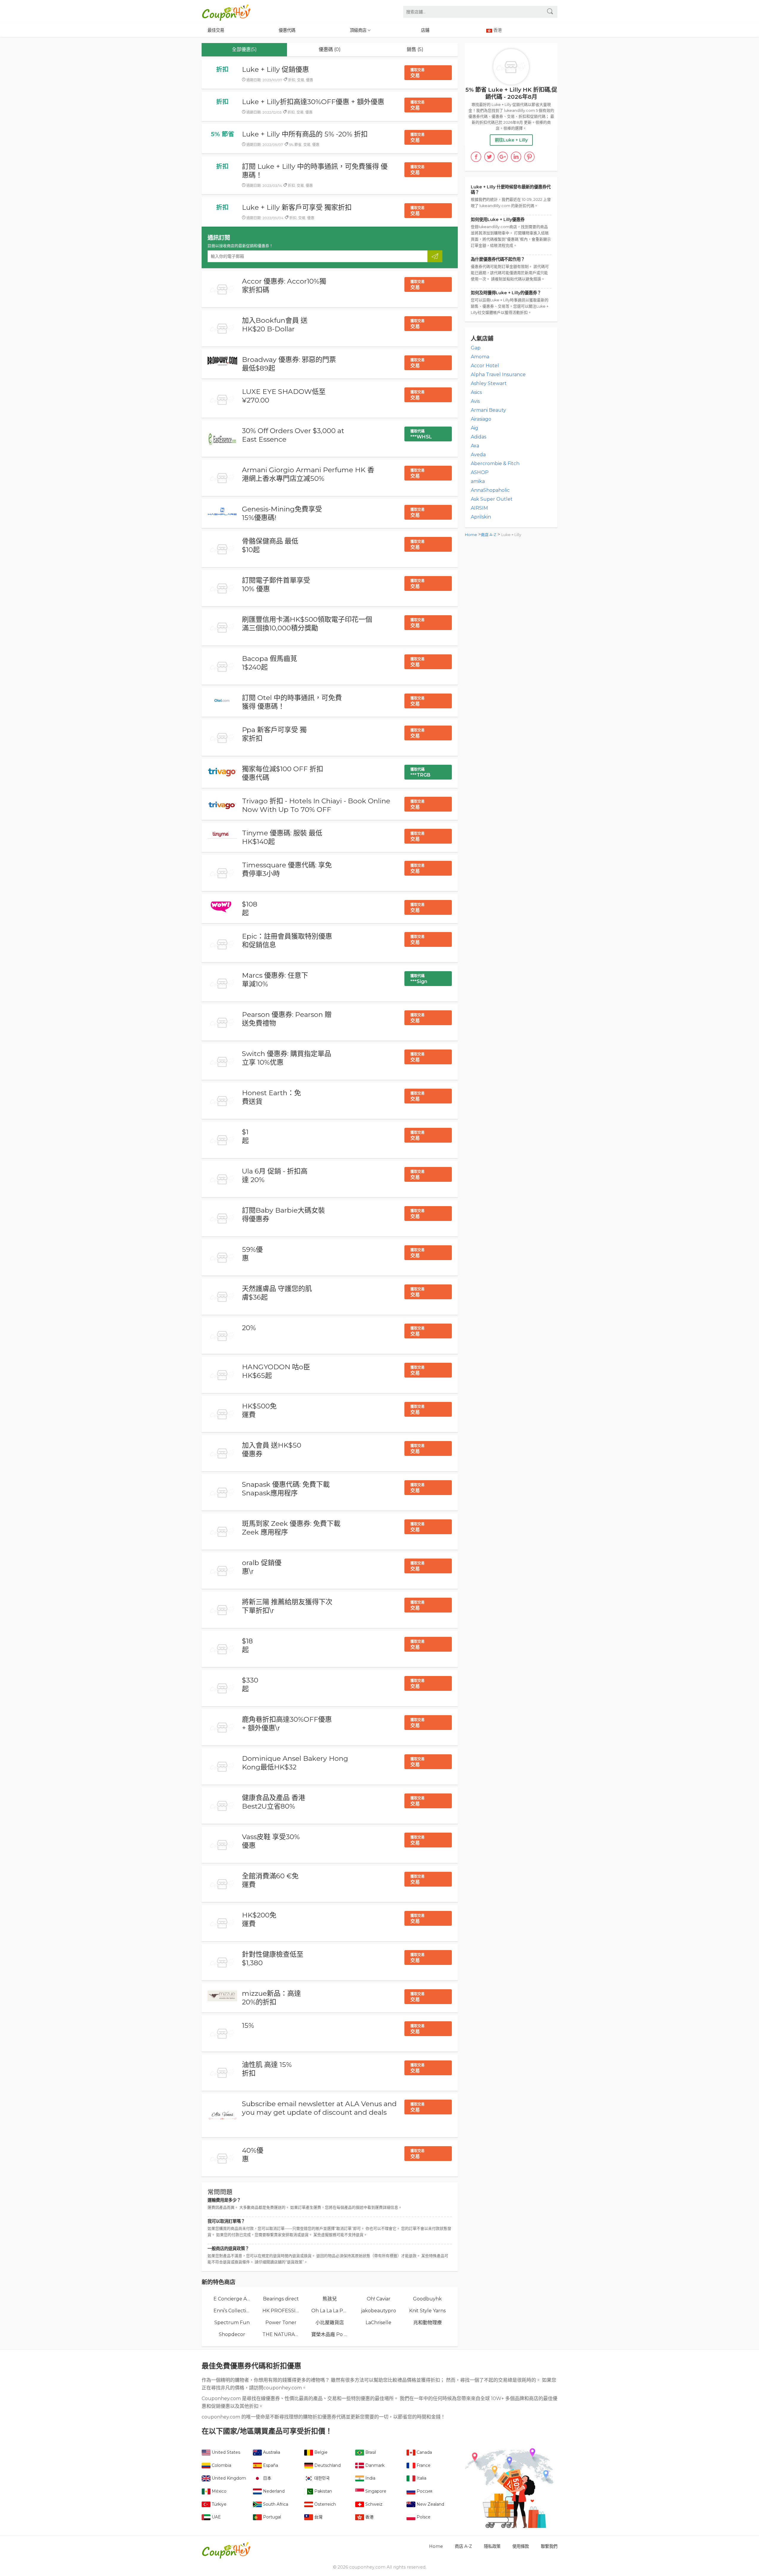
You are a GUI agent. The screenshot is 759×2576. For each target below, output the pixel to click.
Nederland (273, 2491)
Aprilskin (481, 517)
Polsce (423, 2517)
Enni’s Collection (232, 2311)
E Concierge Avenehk (232, 2299)
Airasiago (481, 419)
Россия (424, 2491)
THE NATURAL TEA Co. (281, 2334)
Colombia (221, 2465)
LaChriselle (378, 2323)
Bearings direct (281, 2299)
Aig (475, 428)
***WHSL (421, 434)
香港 (369, 2517)
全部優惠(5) (244, 49)
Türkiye (219, 2504)
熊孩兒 (330, 2299)
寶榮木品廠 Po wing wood (330, 2334)
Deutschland (327, 2465)
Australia (271, 2452)
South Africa (275, 2504)
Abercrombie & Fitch (495, 463)
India (370, 2478)
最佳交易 (216, 30)
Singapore (375, 2491)
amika (478, 481)
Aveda (478, 455)
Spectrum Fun (232, 2323)
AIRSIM (479, 508)
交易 (417, 73)
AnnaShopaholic (490, 490)
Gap (476, 348)
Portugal (271, 2517)
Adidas (479, 437)
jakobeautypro (379, 2311)
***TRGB (420, 772)
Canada (424, 2452)
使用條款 (521, 2546)
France (423, 2465)
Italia (421, 2478)
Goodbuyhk (427, 2299)
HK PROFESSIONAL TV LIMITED (281, 2311)
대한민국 (321, 2478)
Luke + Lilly (511, 535)
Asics (476, 392)
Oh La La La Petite (330, 2311)
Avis (475, 401)
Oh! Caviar (379, 2299)
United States (225, 2452)
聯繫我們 (549, 2546)
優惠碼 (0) (330, 49)
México (219, 2491)
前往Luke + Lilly (511, 140)
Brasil (370, 2452)
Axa (475, 446)
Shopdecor (232, 2334)
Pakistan (323, 2491)
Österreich (325, 2504)
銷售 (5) (415, 49)
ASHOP (480, 472)
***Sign (419, 979)
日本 (267, 2478)
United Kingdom (228, 2478)
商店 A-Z (489, 535)
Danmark (374, 2465)
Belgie (320, 2452)
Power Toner (281, 2323)
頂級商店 (359, 30)
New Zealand (430, 2504)
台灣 (318, 2517)
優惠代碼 (287, 30)
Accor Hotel (485, 366)
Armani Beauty (488, 410)
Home (471, 535)
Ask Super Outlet (492, 499)
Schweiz (373, 2504)
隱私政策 (492, 2546)
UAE (216, 2517)
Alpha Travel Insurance (498, 375)
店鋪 (425, 30)
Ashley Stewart (489, 383)
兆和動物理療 (428, 2323)
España (270, 2465)
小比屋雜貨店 (330, 2323)
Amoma (480, 357)
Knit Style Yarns (427, 2311)
